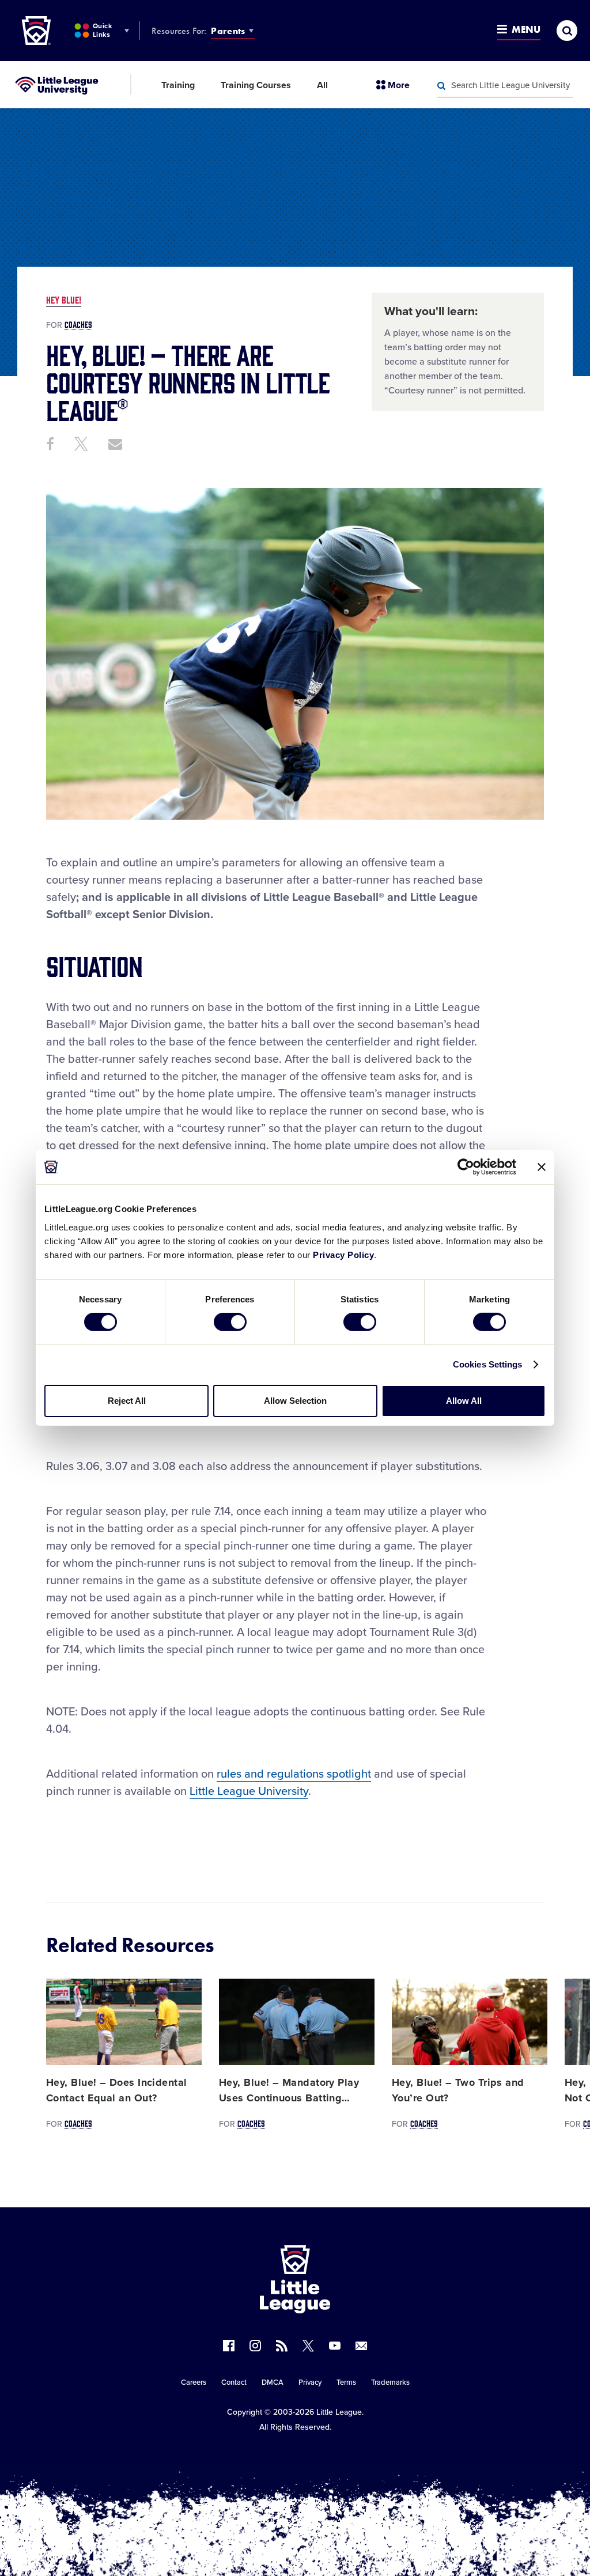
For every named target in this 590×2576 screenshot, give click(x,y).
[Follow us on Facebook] (229, 2346)
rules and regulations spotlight (294, 1774)
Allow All (464, 1401)
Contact (234, 2382)
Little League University (249, 1791)
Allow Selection (295, 1401)
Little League (339, 2412)
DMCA (273, 2382)
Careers (194, 2382)
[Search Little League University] (441, 86)
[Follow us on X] (308, 2346)
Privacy (310, 2382)
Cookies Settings (488, 1364)
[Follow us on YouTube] (335, 2346)
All (322, 85)
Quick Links (102, 30)
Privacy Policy (343, 1254)
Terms (346, 2382)
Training (178, 85)
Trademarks (390, 2382)
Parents (228, 31)
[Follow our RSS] (282, 2346)
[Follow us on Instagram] (255, 2346)
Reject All (127, 1401)
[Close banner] (542, 1167)
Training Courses (256, 85)
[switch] (230, 1322)
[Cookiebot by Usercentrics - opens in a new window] (466, 1167)
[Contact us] (361, 2346)
